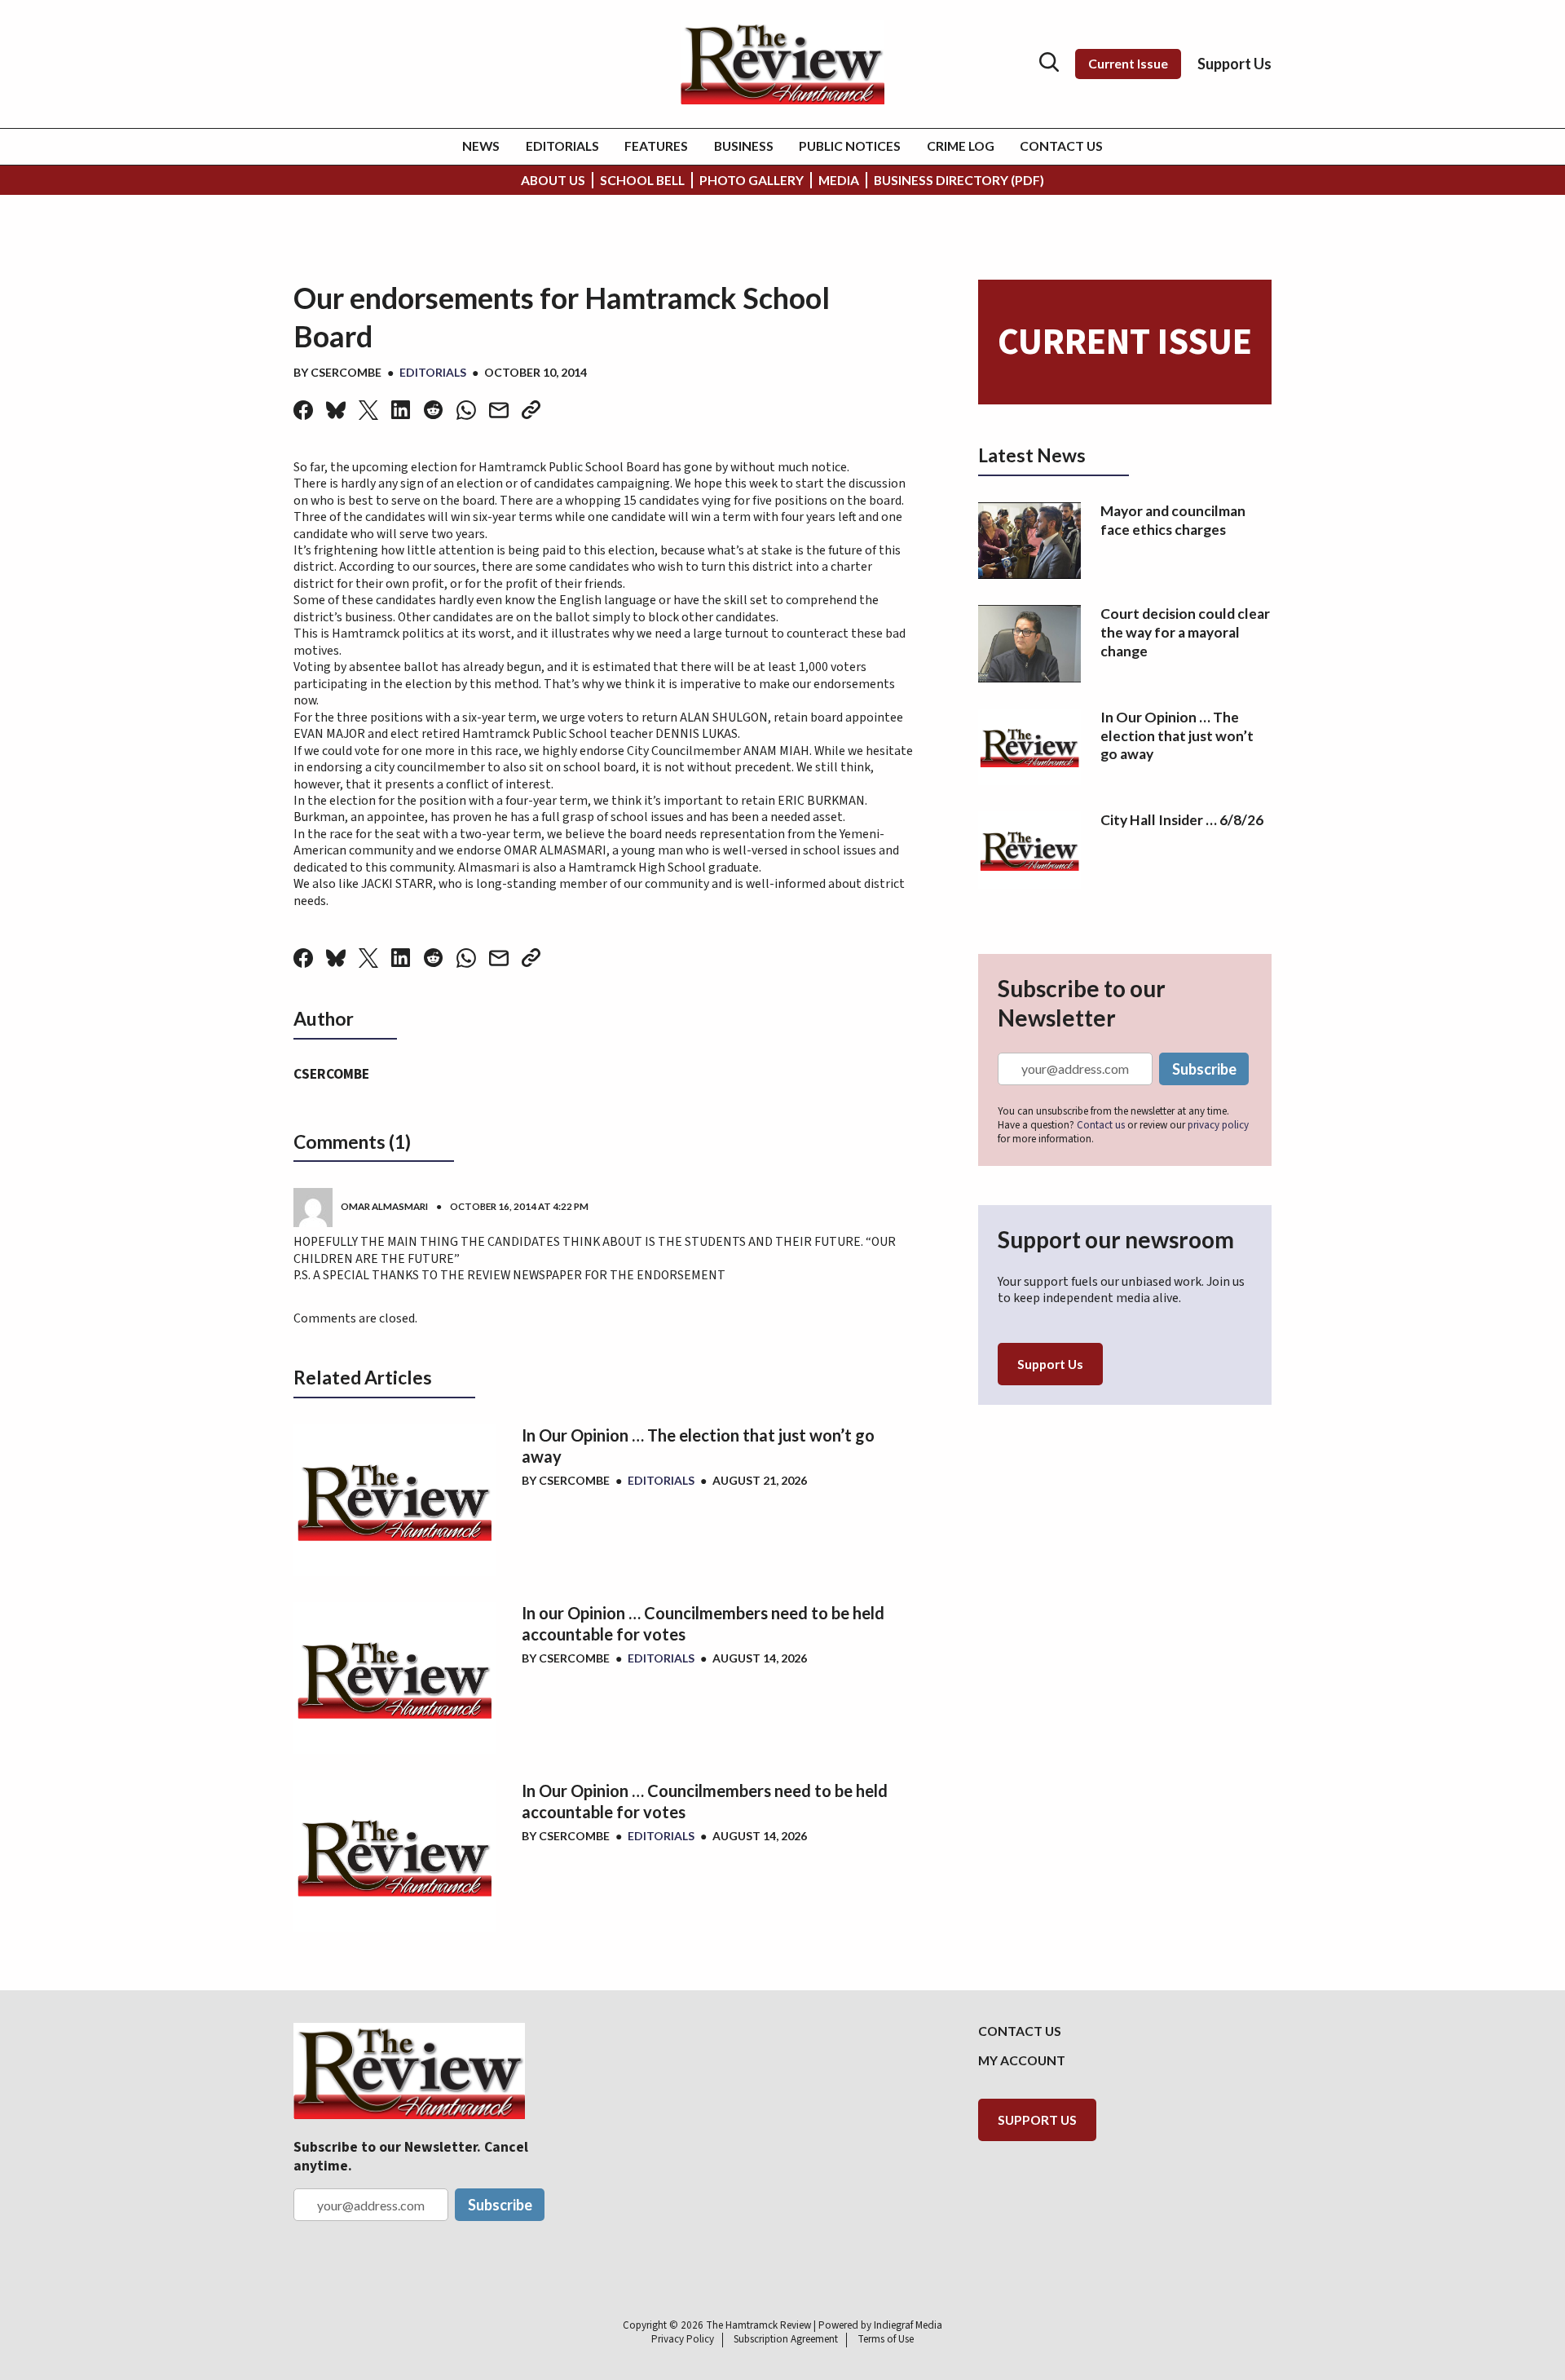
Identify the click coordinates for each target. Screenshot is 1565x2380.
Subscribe (1204, 1069)
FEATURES (656, 146)
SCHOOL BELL (642, 180)
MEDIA (839, 180)
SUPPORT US (1037, 2119)
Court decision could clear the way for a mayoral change (1185, 632)
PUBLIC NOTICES (850, 146)
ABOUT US (553, 180)
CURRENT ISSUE (1125, 342)
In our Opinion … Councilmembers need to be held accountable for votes (703, 1623)
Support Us (1234, 64)
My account (1022, 2060)
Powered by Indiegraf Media (880, 2325)
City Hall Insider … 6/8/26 (1182, 820)
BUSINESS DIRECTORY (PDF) (959, 180)
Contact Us (1020, 2031)
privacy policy (1218, 1125)
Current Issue (1128, 63)
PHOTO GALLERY (752, 180)
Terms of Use (886, 2339)
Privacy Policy (683, 2339)
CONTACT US (1061, 146)
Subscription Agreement (786, 2339)
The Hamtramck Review (758, 2325)
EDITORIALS (562, 146)
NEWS (481, 146)
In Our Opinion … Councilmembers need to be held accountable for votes (705, 1801)
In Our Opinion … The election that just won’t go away (698, 1446)
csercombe (346, 372)
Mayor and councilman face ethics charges (1173, 520)
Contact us (1101, 1125)
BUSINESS (744, 146)
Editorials (433, 372)
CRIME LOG (961, 146)
